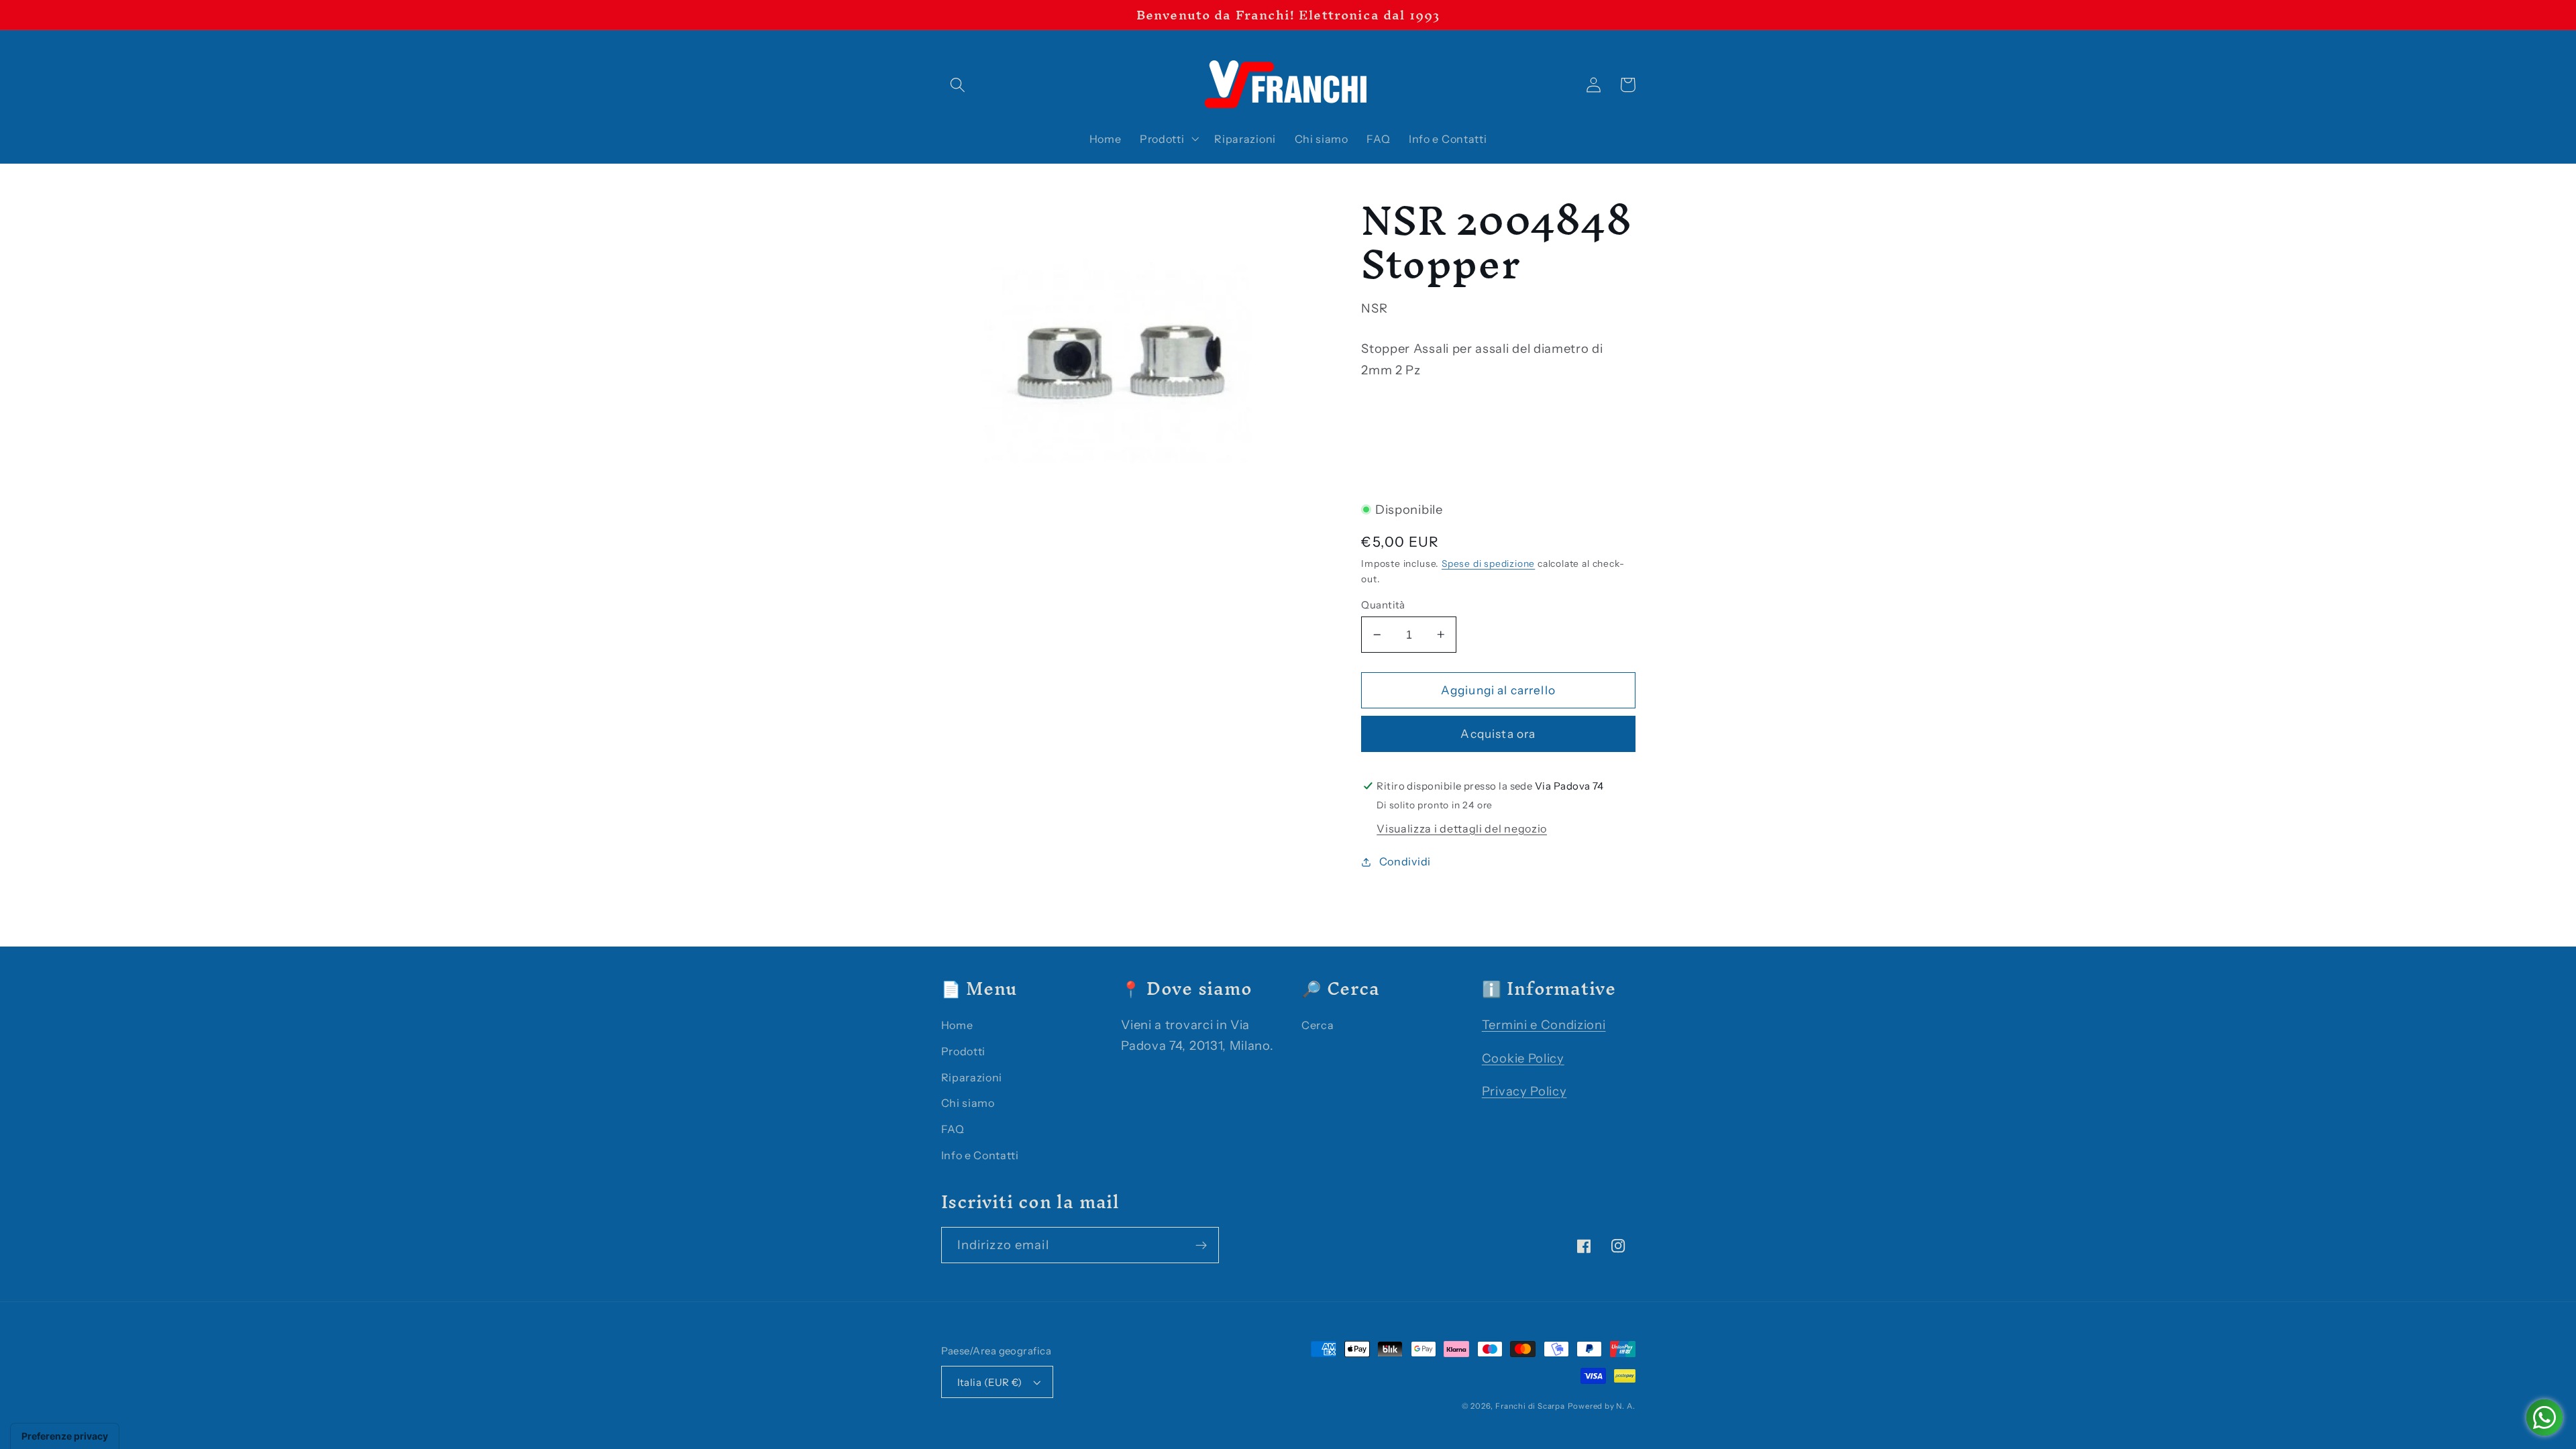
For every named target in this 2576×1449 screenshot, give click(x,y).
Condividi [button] (1405, 861)
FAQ (953, 1129)
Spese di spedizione (1488, 563)
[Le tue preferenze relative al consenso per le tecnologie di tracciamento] (65, 1436)
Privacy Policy (1524, 1091)
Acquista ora (1498, 734)
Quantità (1383, 605)
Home (957, 1025)
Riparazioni (972, 1077)
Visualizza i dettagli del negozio (1462, 828)
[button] (958, 85)
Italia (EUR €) (990, 1382)
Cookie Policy (1523, 1058)
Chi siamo (968, 1103)
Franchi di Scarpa (1530, 1406)
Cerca (1318, 1025)
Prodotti (964, 1051)
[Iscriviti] (1201, 1245)
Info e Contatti (980, 1155)
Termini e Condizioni (1544, 1025)
